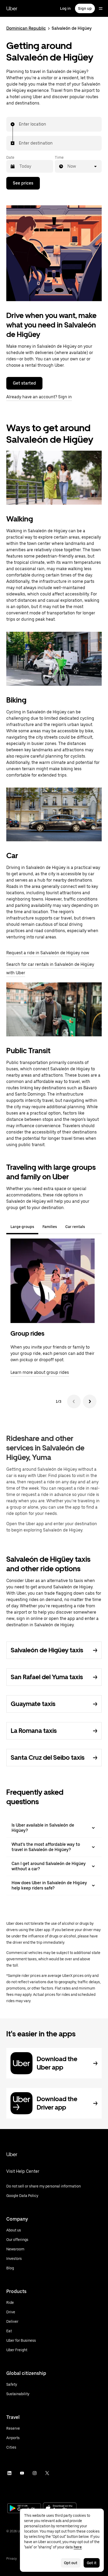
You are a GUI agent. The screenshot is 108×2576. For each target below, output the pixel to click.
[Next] (90, 1401)
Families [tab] (50, 1227)
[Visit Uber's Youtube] (22, 2473)
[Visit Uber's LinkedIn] (9, 2473)
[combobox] (19, 124)
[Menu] (101, 8)
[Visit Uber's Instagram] (35, 2473)
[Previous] (74, 1401)
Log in (65, 8)
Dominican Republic (26, 28)
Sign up (85, 8)
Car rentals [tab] (75, 1227)
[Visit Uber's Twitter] (47, 2473)
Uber (12, 8)
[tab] (93, 1227)
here (78, 2547)
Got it (92, 2563)
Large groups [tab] (22, 1227)
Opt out (71, 2563)
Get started (24, 383)
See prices (23, 183)
